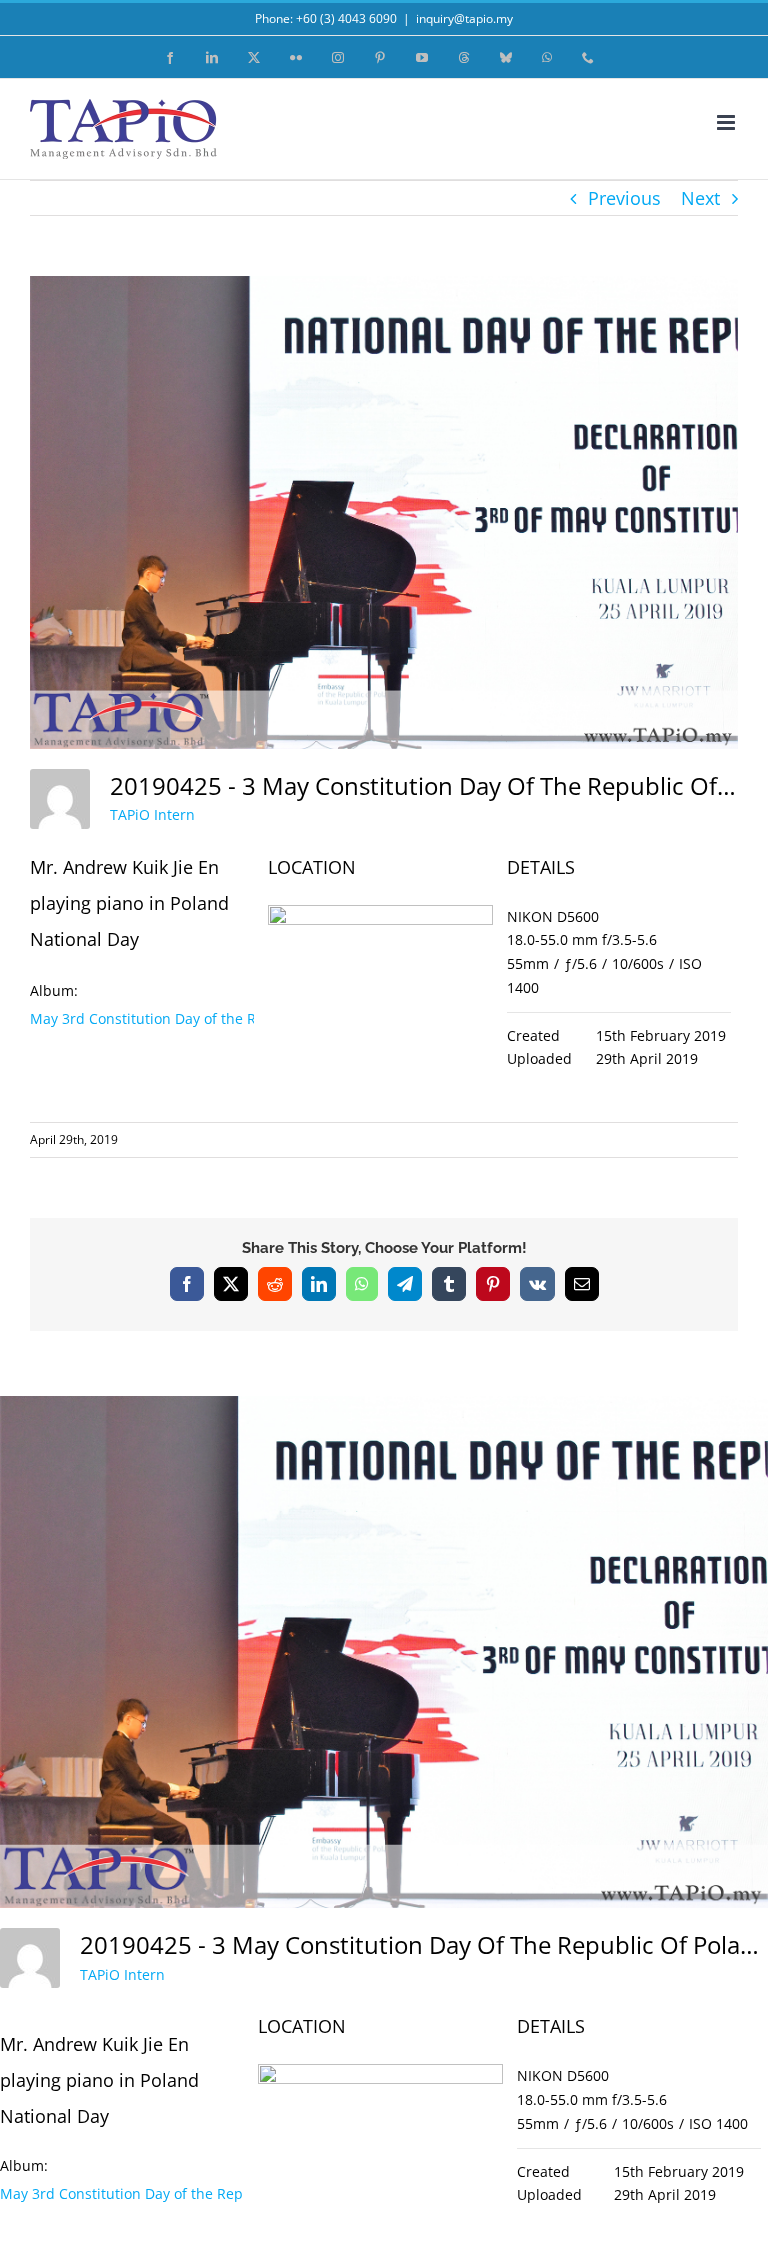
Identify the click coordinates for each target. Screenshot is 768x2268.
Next (700, 198)
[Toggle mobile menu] (727, 122)
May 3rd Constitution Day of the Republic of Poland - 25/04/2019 (245, 1018)
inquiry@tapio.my (464, 18)
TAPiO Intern (152, 814)
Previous (624, 198)
